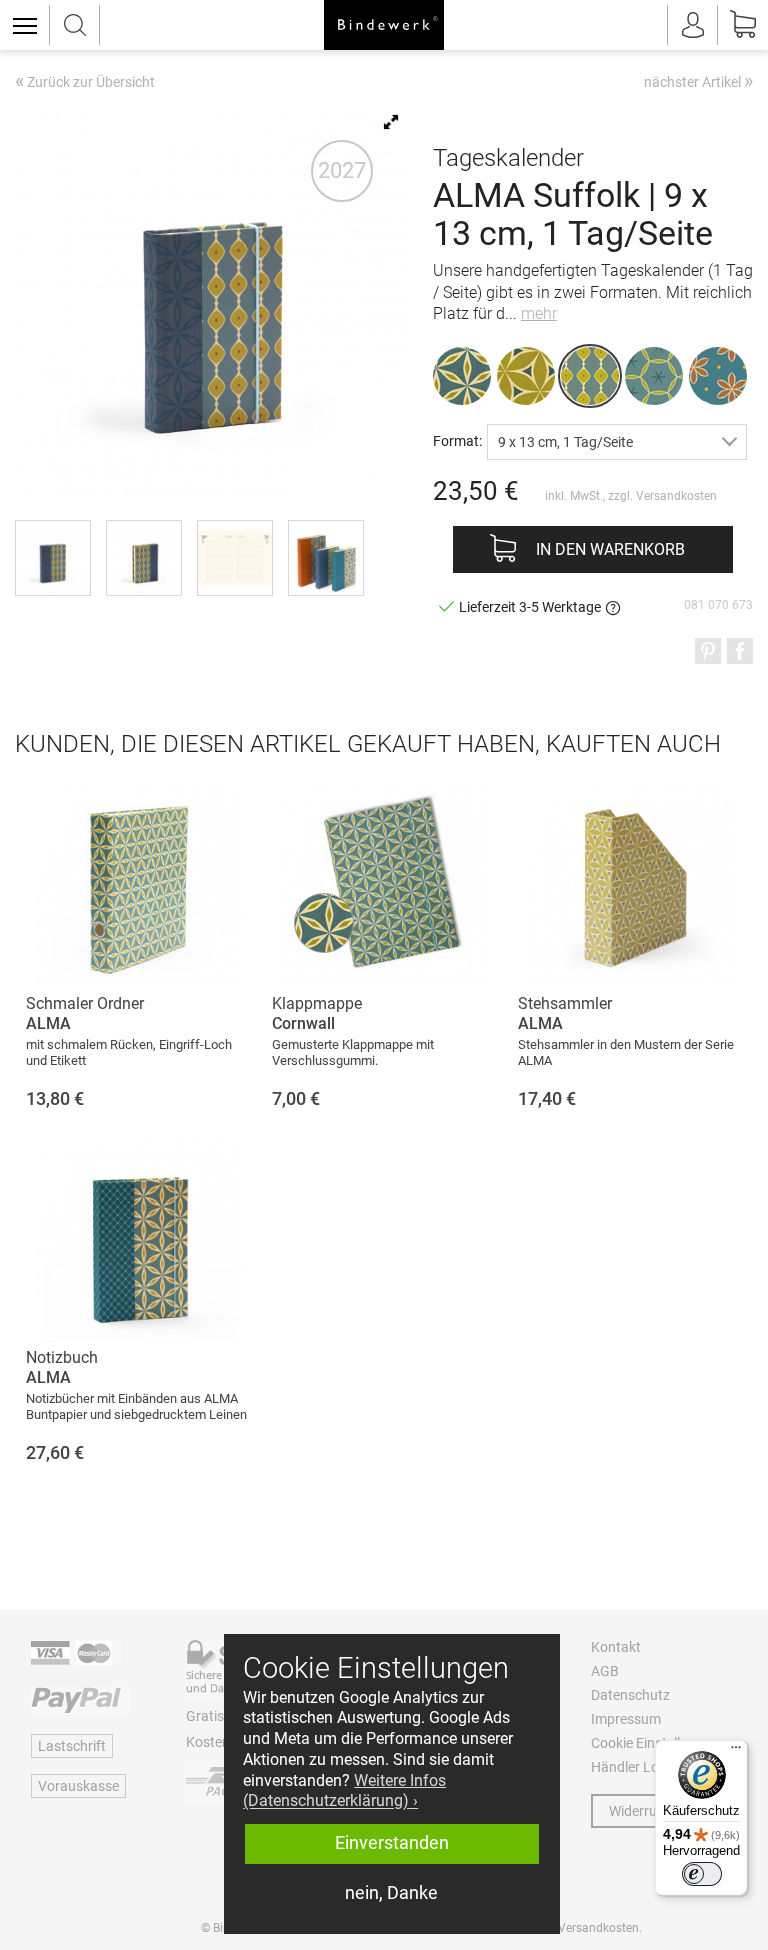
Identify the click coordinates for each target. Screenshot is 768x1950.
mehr (539, 313)
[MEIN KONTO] (693, 25)
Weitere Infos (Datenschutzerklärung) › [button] (344, 1791)
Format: (457, 440)
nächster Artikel (698, 81)
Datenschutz (630, 1695)
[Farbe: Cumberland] (654, 376)
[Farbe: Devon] (526, 376)
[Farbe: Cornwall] (462, 376)
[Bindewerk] (384, 25)
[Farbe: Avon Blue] (718, 376)
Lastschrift (72, 1746)
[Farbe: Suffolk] (590, 376)
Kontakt (616, 1647)
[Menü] (736, 1752)
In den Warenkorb (610, 549)
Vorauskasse (78, 1786)
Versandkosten (676, 496)
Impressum (626, 1719)
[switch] (702, 1874)
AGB (605, 1671)
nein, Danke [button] (391, 1893)
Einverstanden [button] (392, 1843)
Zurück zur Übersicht (85, 83)
